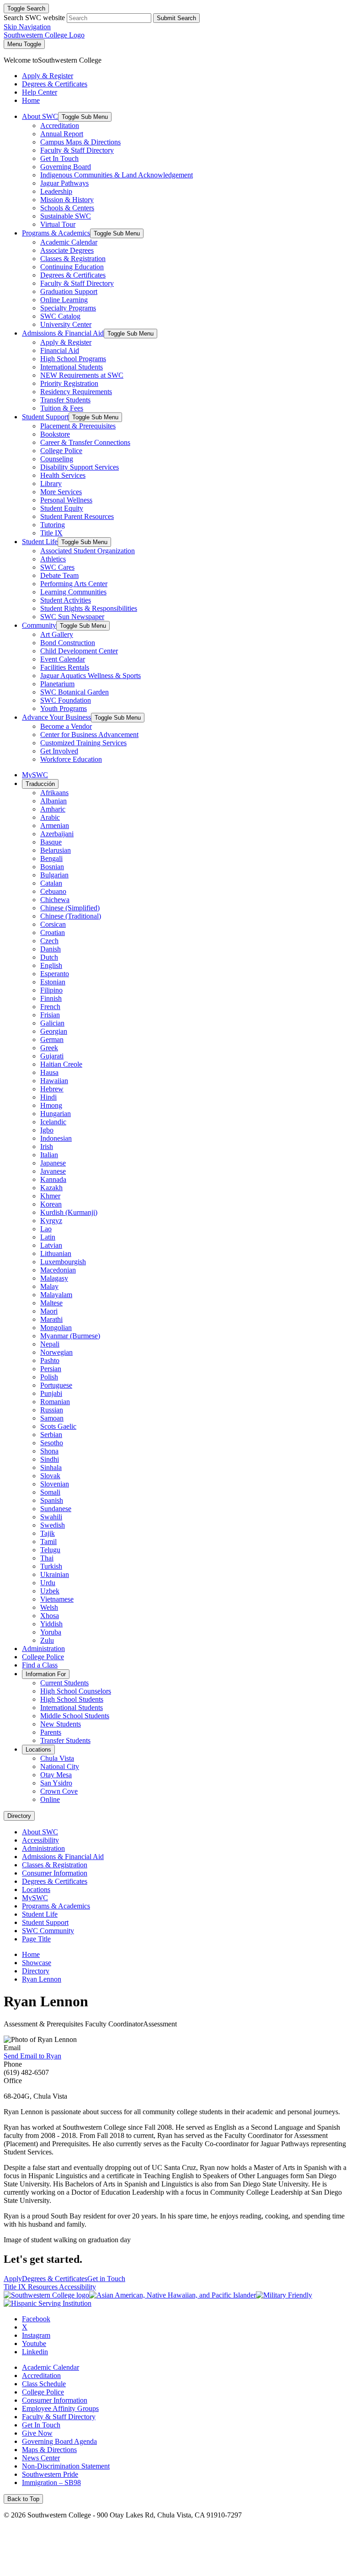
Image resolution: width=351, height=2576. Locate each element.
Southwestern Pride (50, 2474)
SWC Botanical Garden (74, 692)
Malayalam (56, 1295)
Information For (46, 1674)
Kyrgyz (51, 1221)
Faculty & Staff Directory (77, 150)
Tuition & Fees (62, 408)
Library (51, 484)
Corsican (53, 924)
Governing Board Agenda (59, 2441)
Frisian (50, 1015)
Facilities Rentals (65, 667)
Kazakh (51, 1188)
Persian (51, 1369)
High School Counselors (76, 1691)
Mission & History (67, 200)
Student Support (45, 417)
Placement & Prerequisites (78, 426)
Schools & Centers (67, 208)
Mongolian (56, 1328)
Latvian (51, 1245)
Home (31, 1954)
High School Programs (73, 359)
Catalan (51, 883)
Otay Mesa (56, 1775)
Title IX (51, 533)
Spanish (52, 1500)
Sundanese (56, 1509)
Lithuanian (56, 1253)
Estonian (53, 982)
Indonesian (56, 1138)
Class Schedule (44, 2384)
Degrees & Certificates (73, 275)
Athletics (53, 559)
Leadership (56, 191)
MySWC (35, 775)
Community (39, 625)
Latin (48, 1237)
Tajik (48, 1533)
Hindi (48, 1097)
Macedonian (58, 1270)
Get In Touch (59, 158)
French (50, 1007)
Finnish (51, 998)
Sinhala (51, 1467)
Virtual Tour (58, 224)
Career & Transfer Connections (85, 442)
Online (50, 1799)
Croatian (53, 933)
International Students (72, 367)
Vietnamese (57, 1599)
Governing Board (66, 167)
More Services (61, 492)
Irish (47, 1146)
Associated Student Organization (88, 551)
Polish (49, 1377)
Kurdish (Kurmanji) (69, 1212)
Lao (46, 1229)
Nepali (50, 1344)
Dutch (49, 957)
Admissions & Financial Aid (63, 333)
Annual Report (62, 134)
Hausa (49, 1072)
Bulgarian (54, 875)
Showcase (37, 1963)
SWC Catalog (60, 316)
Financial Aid (60, 350)
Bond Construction (68, 643)
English (51, 965)
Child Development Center (79, 651)
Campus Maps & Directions (80, 142)
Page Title (36, 1939)
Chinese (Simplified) (70, 908)
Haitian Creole (61, 1064)
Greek (49, 1048)
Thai (47, 1558)
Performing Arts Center (74, 584)
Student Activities (66, 600)
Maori (49, 1311)
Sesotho (52, 1443)
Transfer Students (65, 400)
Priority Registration (69, 383)
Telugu (50, 1550)
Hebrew (52, 1089)
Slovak (50, 1476)
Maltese (51, 1303)
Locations (38, 1750)
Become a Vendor (66, 726)
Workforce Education (71, 759)
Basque (51, 842)
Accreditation (60, 126)
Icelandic (53, 1122)
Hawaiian (54, 1081)
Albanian (53, 801)
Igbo (47, 1130)
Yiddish (51, 1624)
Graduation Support (69, 291)
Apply (13, 2279)
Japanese (53, 1163)
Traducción (40, 784)
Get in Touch (106, 2279)
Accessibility (40, 1840)
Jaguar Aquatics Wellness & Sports (90, 676)
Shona (49, 1451)
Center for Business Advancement (89, 735)
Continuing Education (72, 267)
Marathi (51, 1319)
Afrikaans (54, 793)
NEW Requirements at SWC (82, 375)
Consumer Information (55, 1873)
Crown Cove (59, 1791)
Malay (49, 1286)
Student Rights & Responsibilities (89, 608)
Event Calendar (63, 659)
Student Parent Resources (77, 516)
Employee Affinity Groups (60, 2408)
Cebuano (53, 891)
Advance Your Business (56, 717)
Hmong (51, 1105)
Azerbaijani (57, 834)
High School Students (72, 1699)
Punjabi (51, 1393)
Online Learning (64, 300)
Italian (49, 1155)
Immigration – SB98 (51, 2482)
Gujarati (52, 1056)
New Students (61, 1724)
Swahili (51, 1517)
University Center (66, 324)
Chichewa (55, 900)
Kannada (53, 1179)
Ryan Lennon (42, 1979)
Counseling (57, 459)
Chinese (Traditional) (71, 916)
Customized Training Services (83, 743)
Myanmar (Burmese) (70, 1336)
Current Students (64, 1683)
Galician (52, 1023)
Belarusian (56, 850)
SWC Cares (57, 567)
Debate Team (59, 575)
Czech (49, 941)
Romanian (55, 1402)
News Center (41, 2458)
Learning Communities (73, 592)
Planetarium (57, 684)
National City (60, 1766)
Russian (52, 1410)
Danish (51, 949)
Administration (43, 1649)
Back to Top (23, 2499)
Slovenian (55, 1484)
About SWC (40, 116)
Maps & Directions (49, 2450)
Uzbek (50, 1591)
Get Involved (59, 751)
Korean (51, 1204)
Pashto (50, 1360)
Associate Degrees (67, 250)
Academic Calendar (69, 242)
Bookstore (55, 434)
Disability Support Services (80, 467)
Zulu (47, 1640)
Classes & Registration (73, 259)
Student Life (40, 542)
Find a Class (40, 1665)
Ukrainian (55, 1574)
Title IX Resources (31, 2287)
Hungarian (56, 1114)
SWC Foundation (66, 700)
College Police (61, 451)
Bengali (51, 858)
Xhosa (50, 1616)
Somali (50, 1492)
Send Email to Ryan (32, 2056)
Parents (51, 1732)
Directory (19, 1816)
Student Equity (62, 508)
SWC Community (48, 1931)
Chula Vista (57, 1758)
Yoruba (51, 1632)
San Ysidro (56, 1783)
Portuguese (56, 1385)
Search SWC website (34, 18)
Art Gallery (57, 634)
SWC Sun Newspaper (72, 617)
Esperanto (55, 974)
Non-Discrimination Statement (66, 2466)
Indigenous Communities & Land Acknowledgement (117, 175)
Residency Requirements (76, 392)
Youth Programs (64, 708)
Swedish (53, 1525)
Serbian (51, 1435)
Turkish (51, 1566)
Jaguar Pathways (64, 183)
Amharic (53, 809)
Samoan (52, 1418)
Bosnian (52, 867)
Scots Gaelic (58, 1426)
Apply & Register (66, 342)
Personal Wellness (66, 500)
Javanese (53, 1171)
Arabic (50, 817)
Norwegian (56, 1352)
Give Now (37, 2433)
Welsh (49, 1607)
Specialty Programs (68, 308)
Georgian (54, 1031)
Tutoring (53, 525)
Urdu (48, 1583)
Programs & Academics (56, 233)
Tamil (48, 1542)
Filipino (51, 990)
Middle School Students (75, 1716)
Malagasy (54, 1278)
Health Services (63, 475)
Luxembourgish (63, 1262)
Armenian (55, 826)
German (52, 1039)
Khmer (50, 1196)
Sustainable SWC (66, 216)
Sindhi (50, 1459)
